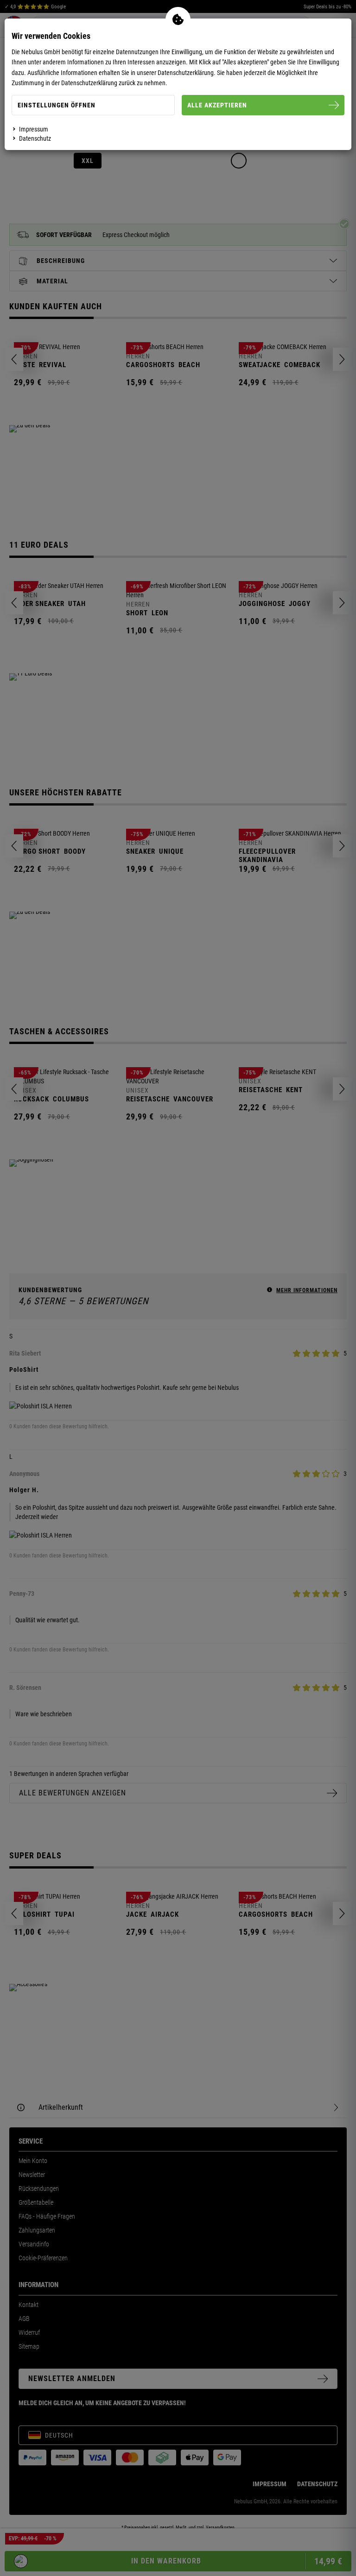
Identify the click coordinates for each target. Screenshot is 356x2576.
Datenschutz (35, 138)
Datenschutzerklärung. (187, 73)
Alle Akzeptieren (217, 105)
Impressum (34, 129)
